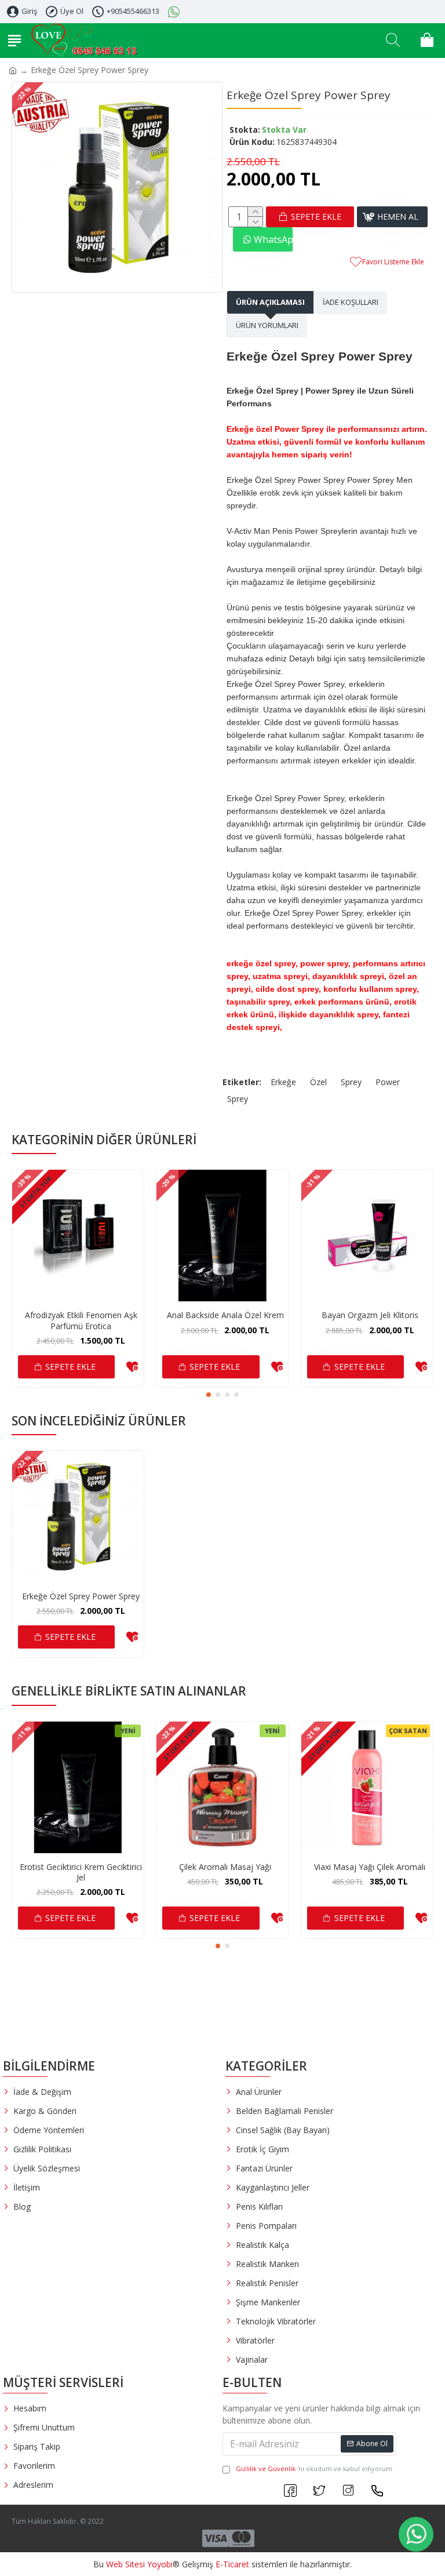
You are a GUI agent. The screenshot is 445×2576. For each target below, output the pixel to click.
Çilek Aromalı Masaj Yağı (225, 1867)
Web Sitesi (125, 2564)
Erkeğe (283, 1082)
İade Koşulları (351, 302)
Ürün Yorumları (267, 325)
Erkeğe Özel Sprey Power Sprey (81, 1596)
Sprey (351, 1082)
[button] (209, 1395)
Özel (318, 1082)
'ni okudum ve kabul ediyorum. (315, 2468)
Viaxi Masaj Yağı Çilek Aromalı (370, 1867)
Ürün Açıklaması (270, 302)
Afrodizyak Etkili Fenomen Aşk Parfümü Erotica (81, 1320)
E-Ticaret (232, 2564)
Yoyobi (160, 2564)
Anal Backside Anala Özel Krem (225, 1315)
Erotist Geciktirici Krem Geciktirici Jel (81, 1872)
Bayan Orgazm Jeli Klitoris (370, 1315)
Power (388, 1082)
